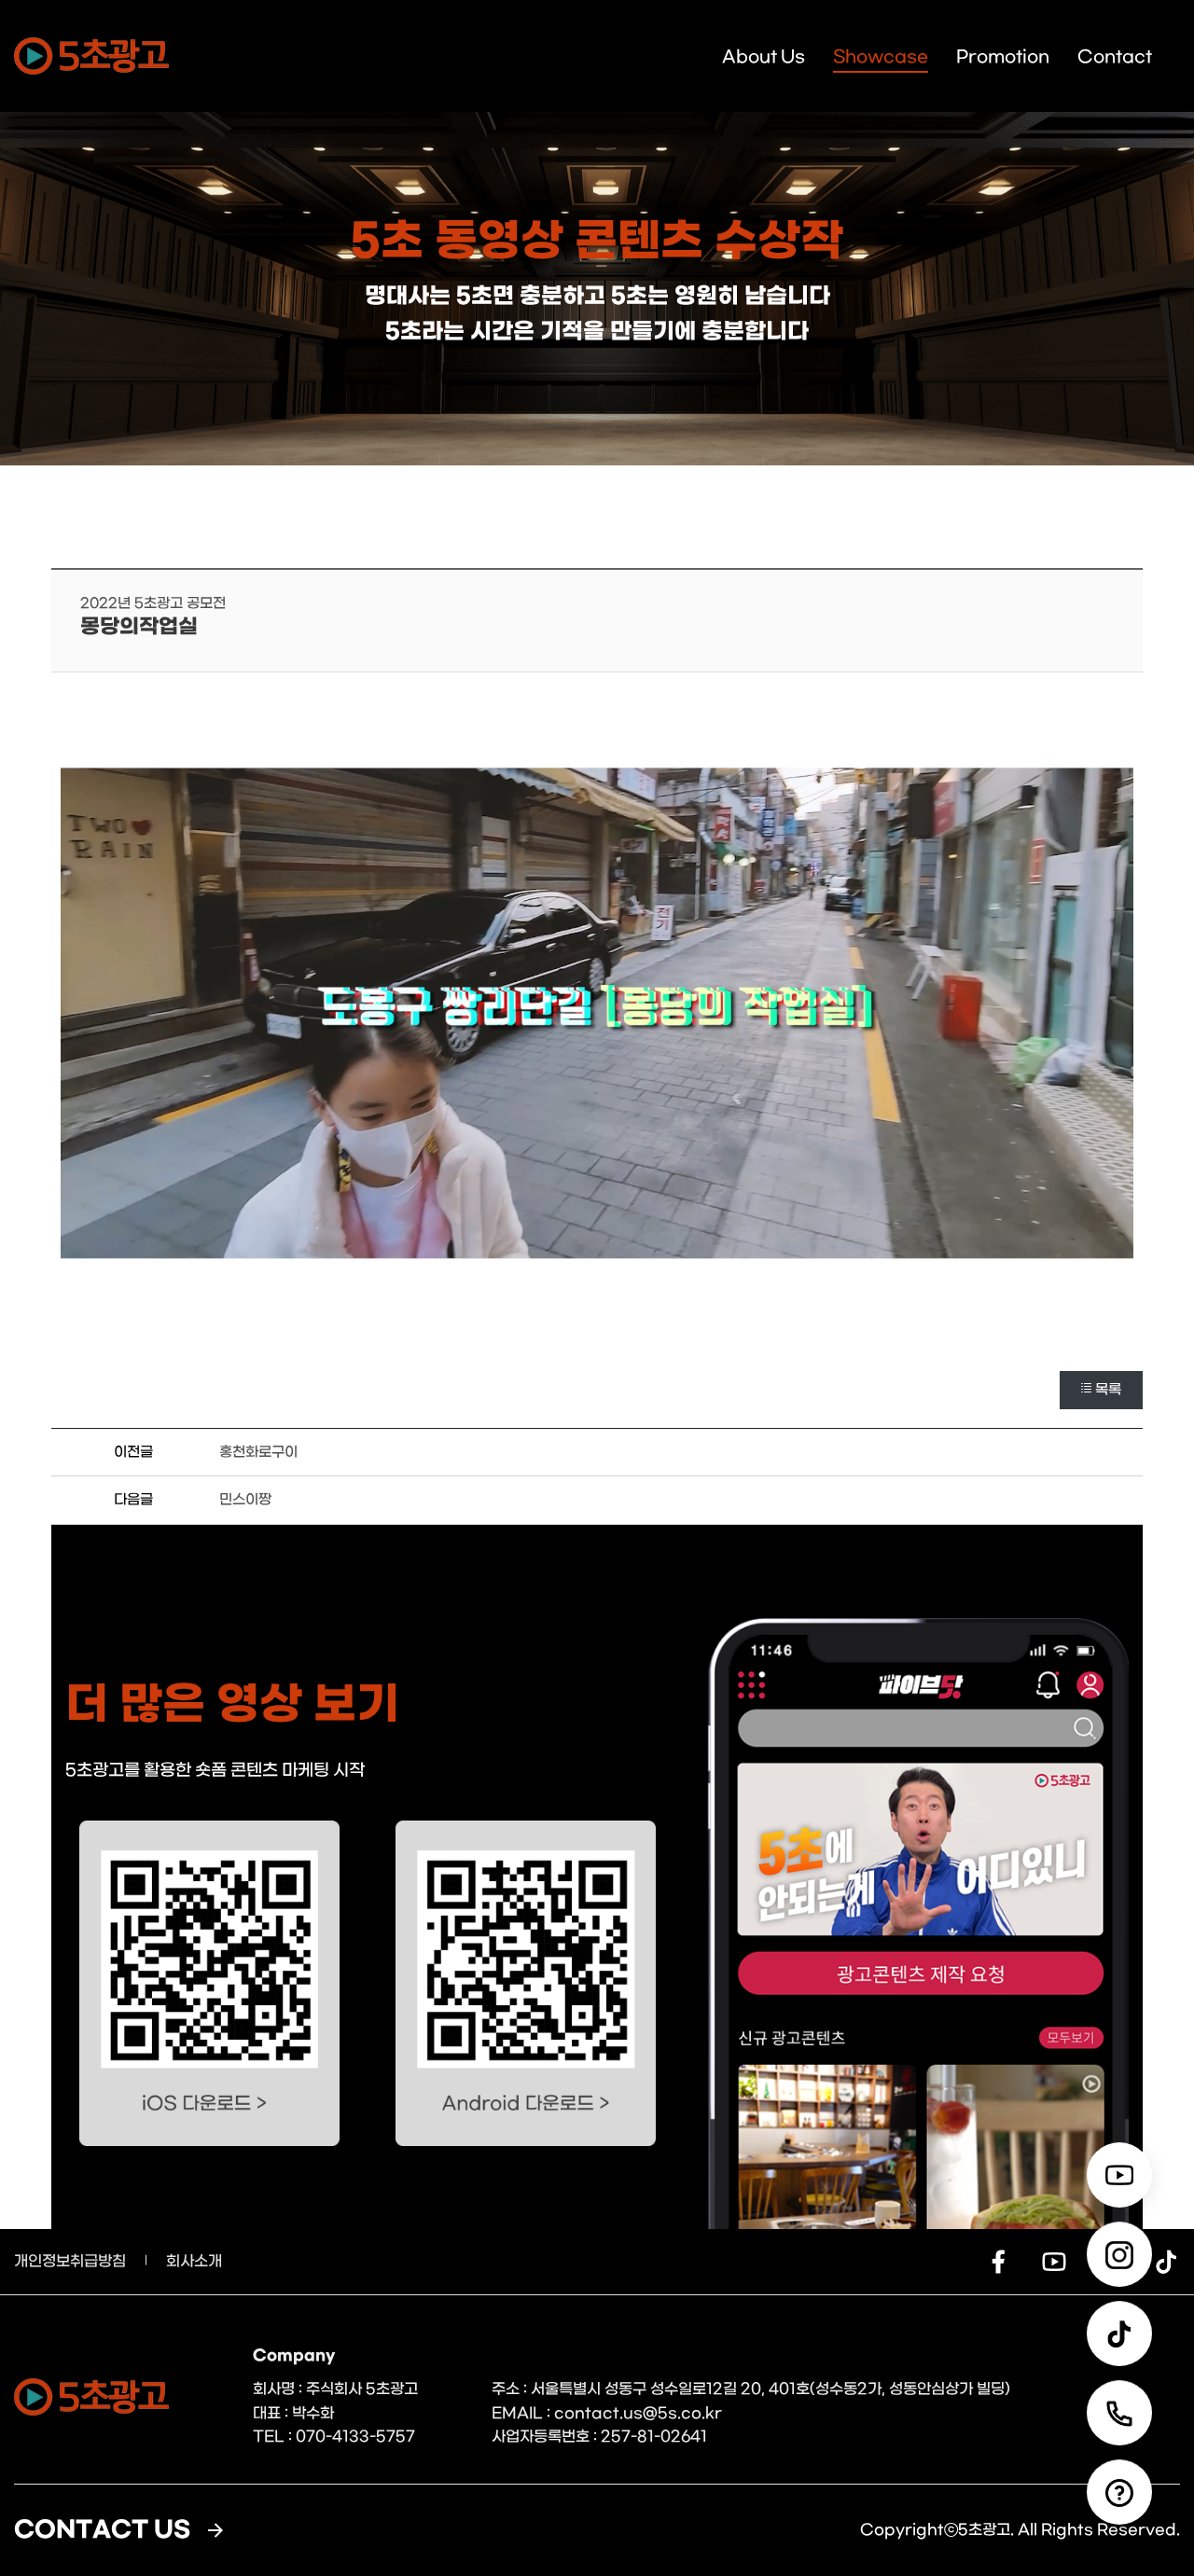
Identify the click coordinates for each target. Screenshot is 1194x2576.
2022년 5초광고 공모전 (153, 603)
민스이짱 (245, 1500)
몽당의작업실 (139, 627)
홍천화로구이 (258, 1452)
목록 (1108, 1390)
